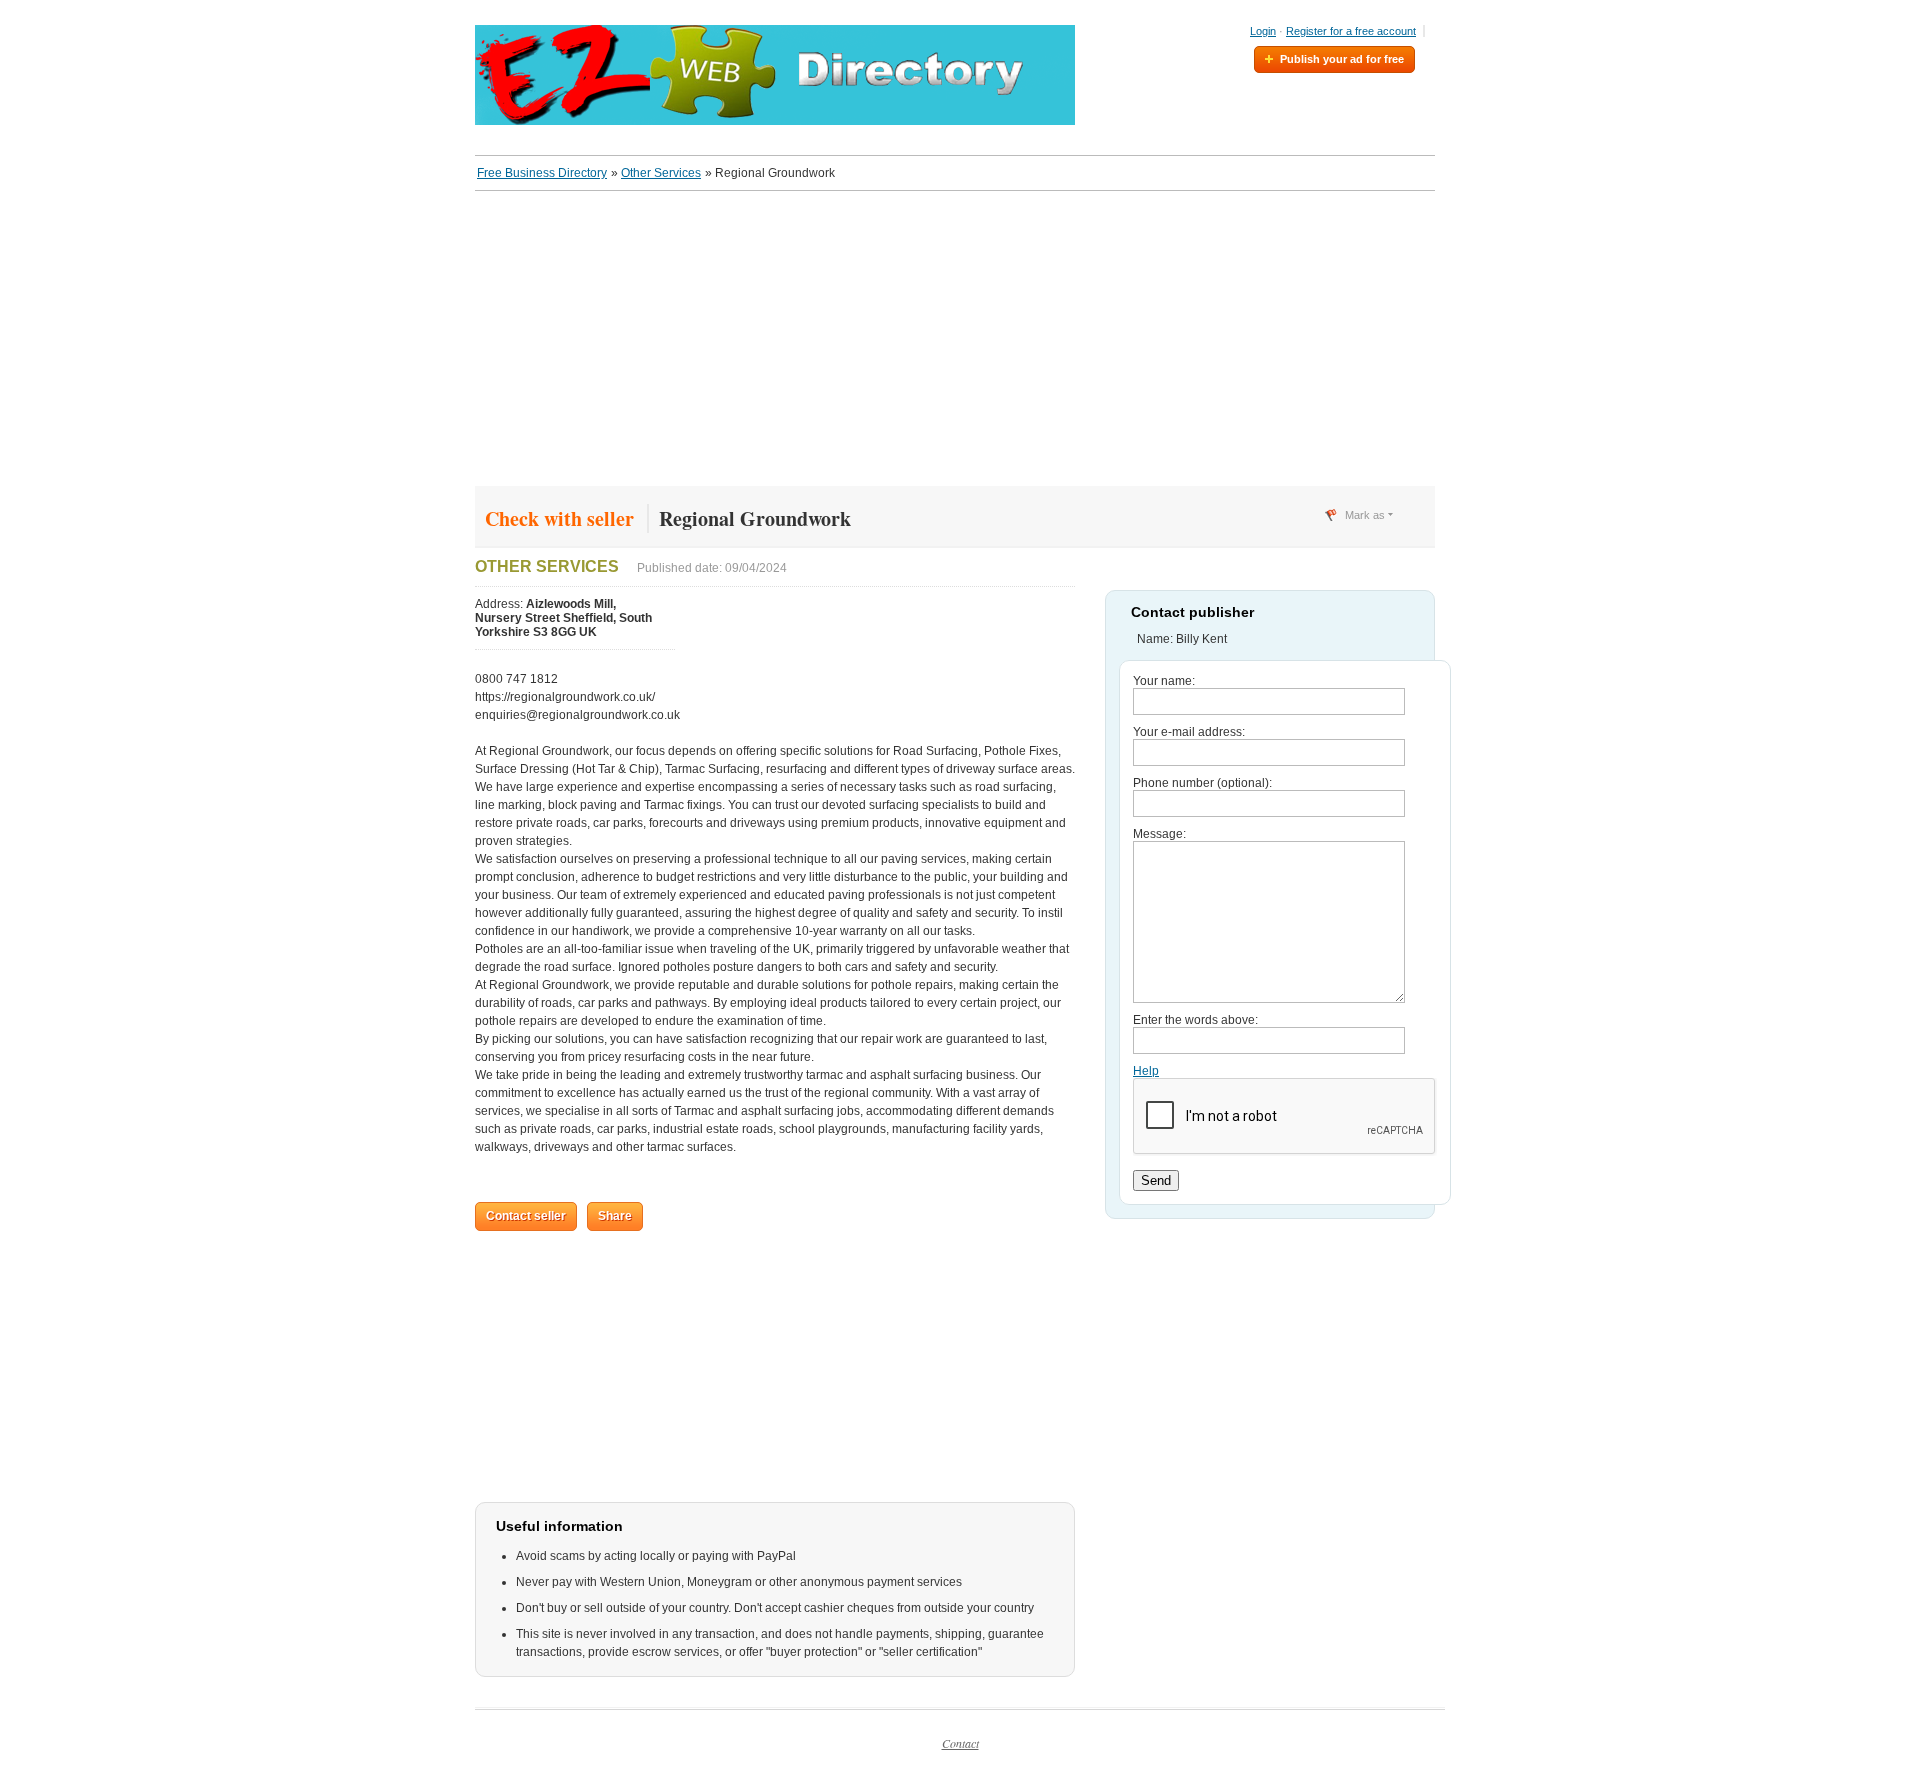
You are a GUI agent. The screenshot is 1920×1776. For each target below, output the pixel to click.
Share (615, 1216)
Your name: (1164, 681)
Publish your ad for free (1342, 59)
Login (1263, 31)
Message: (1159, 834)
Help (1146, 1071)
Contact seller (526, 1216)
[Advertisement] (960, 346)
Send (1156, 1180)
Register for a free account (1351, 31)
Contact (960, 1743)
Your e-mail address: (1189, 732)
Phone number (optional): (1202, 783)
